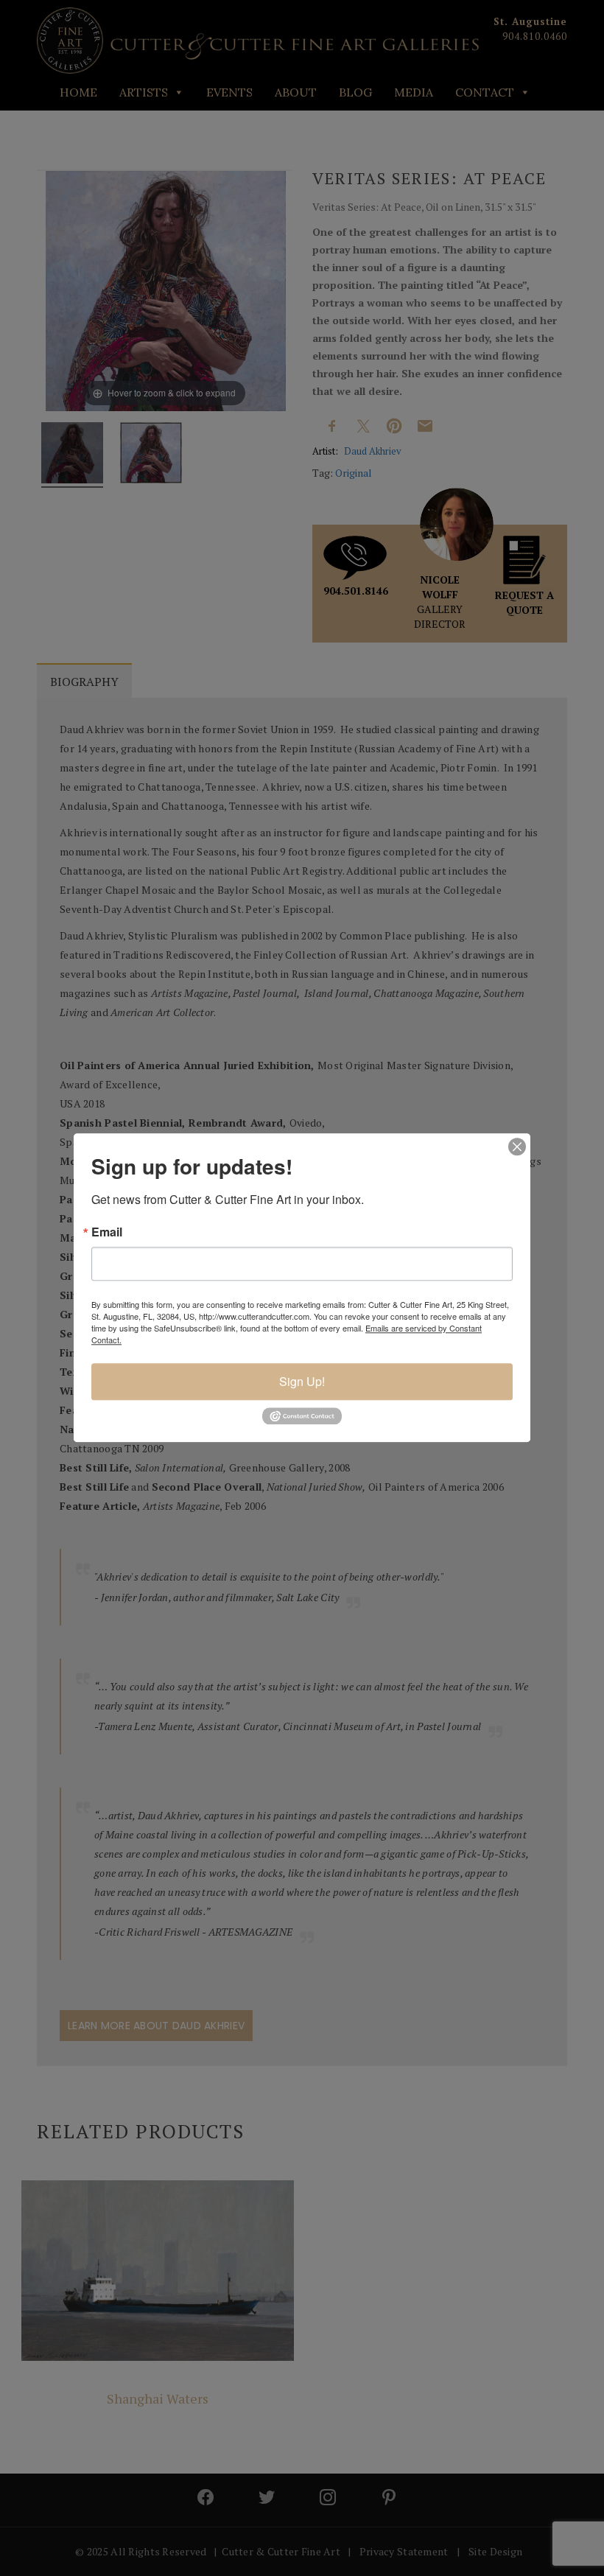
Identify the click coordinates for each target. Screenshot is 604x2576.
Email (107, 1232)
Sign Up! (302, 1381)
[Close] (517, 1147)
